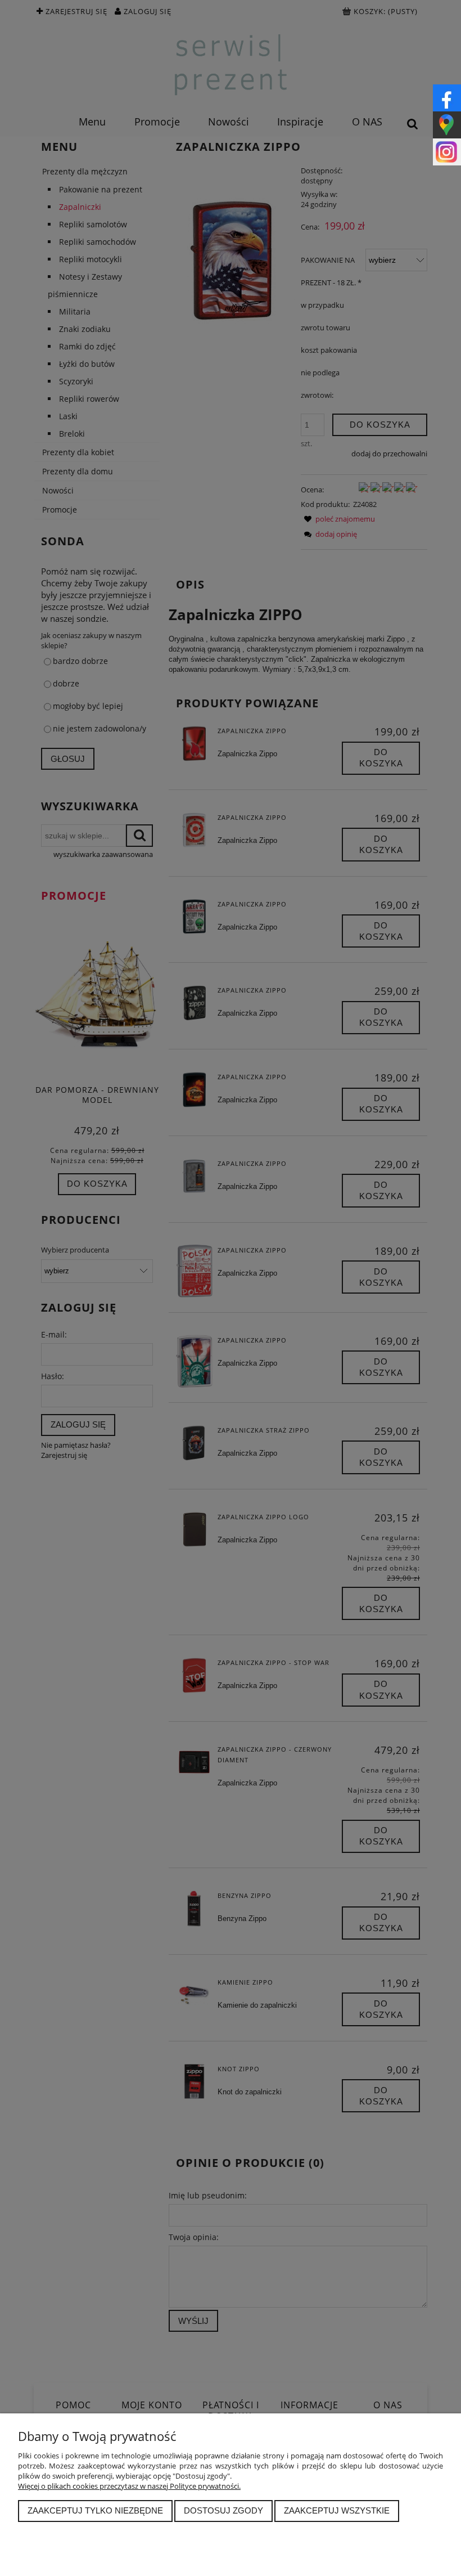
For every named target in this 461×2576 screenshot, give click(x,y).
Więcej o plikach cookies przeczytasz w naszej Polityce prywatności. (129, 2486)
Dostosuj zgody (223, 2510)
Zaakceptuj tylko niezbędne (95, 2510)
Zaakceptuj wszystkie (337, 2510)
